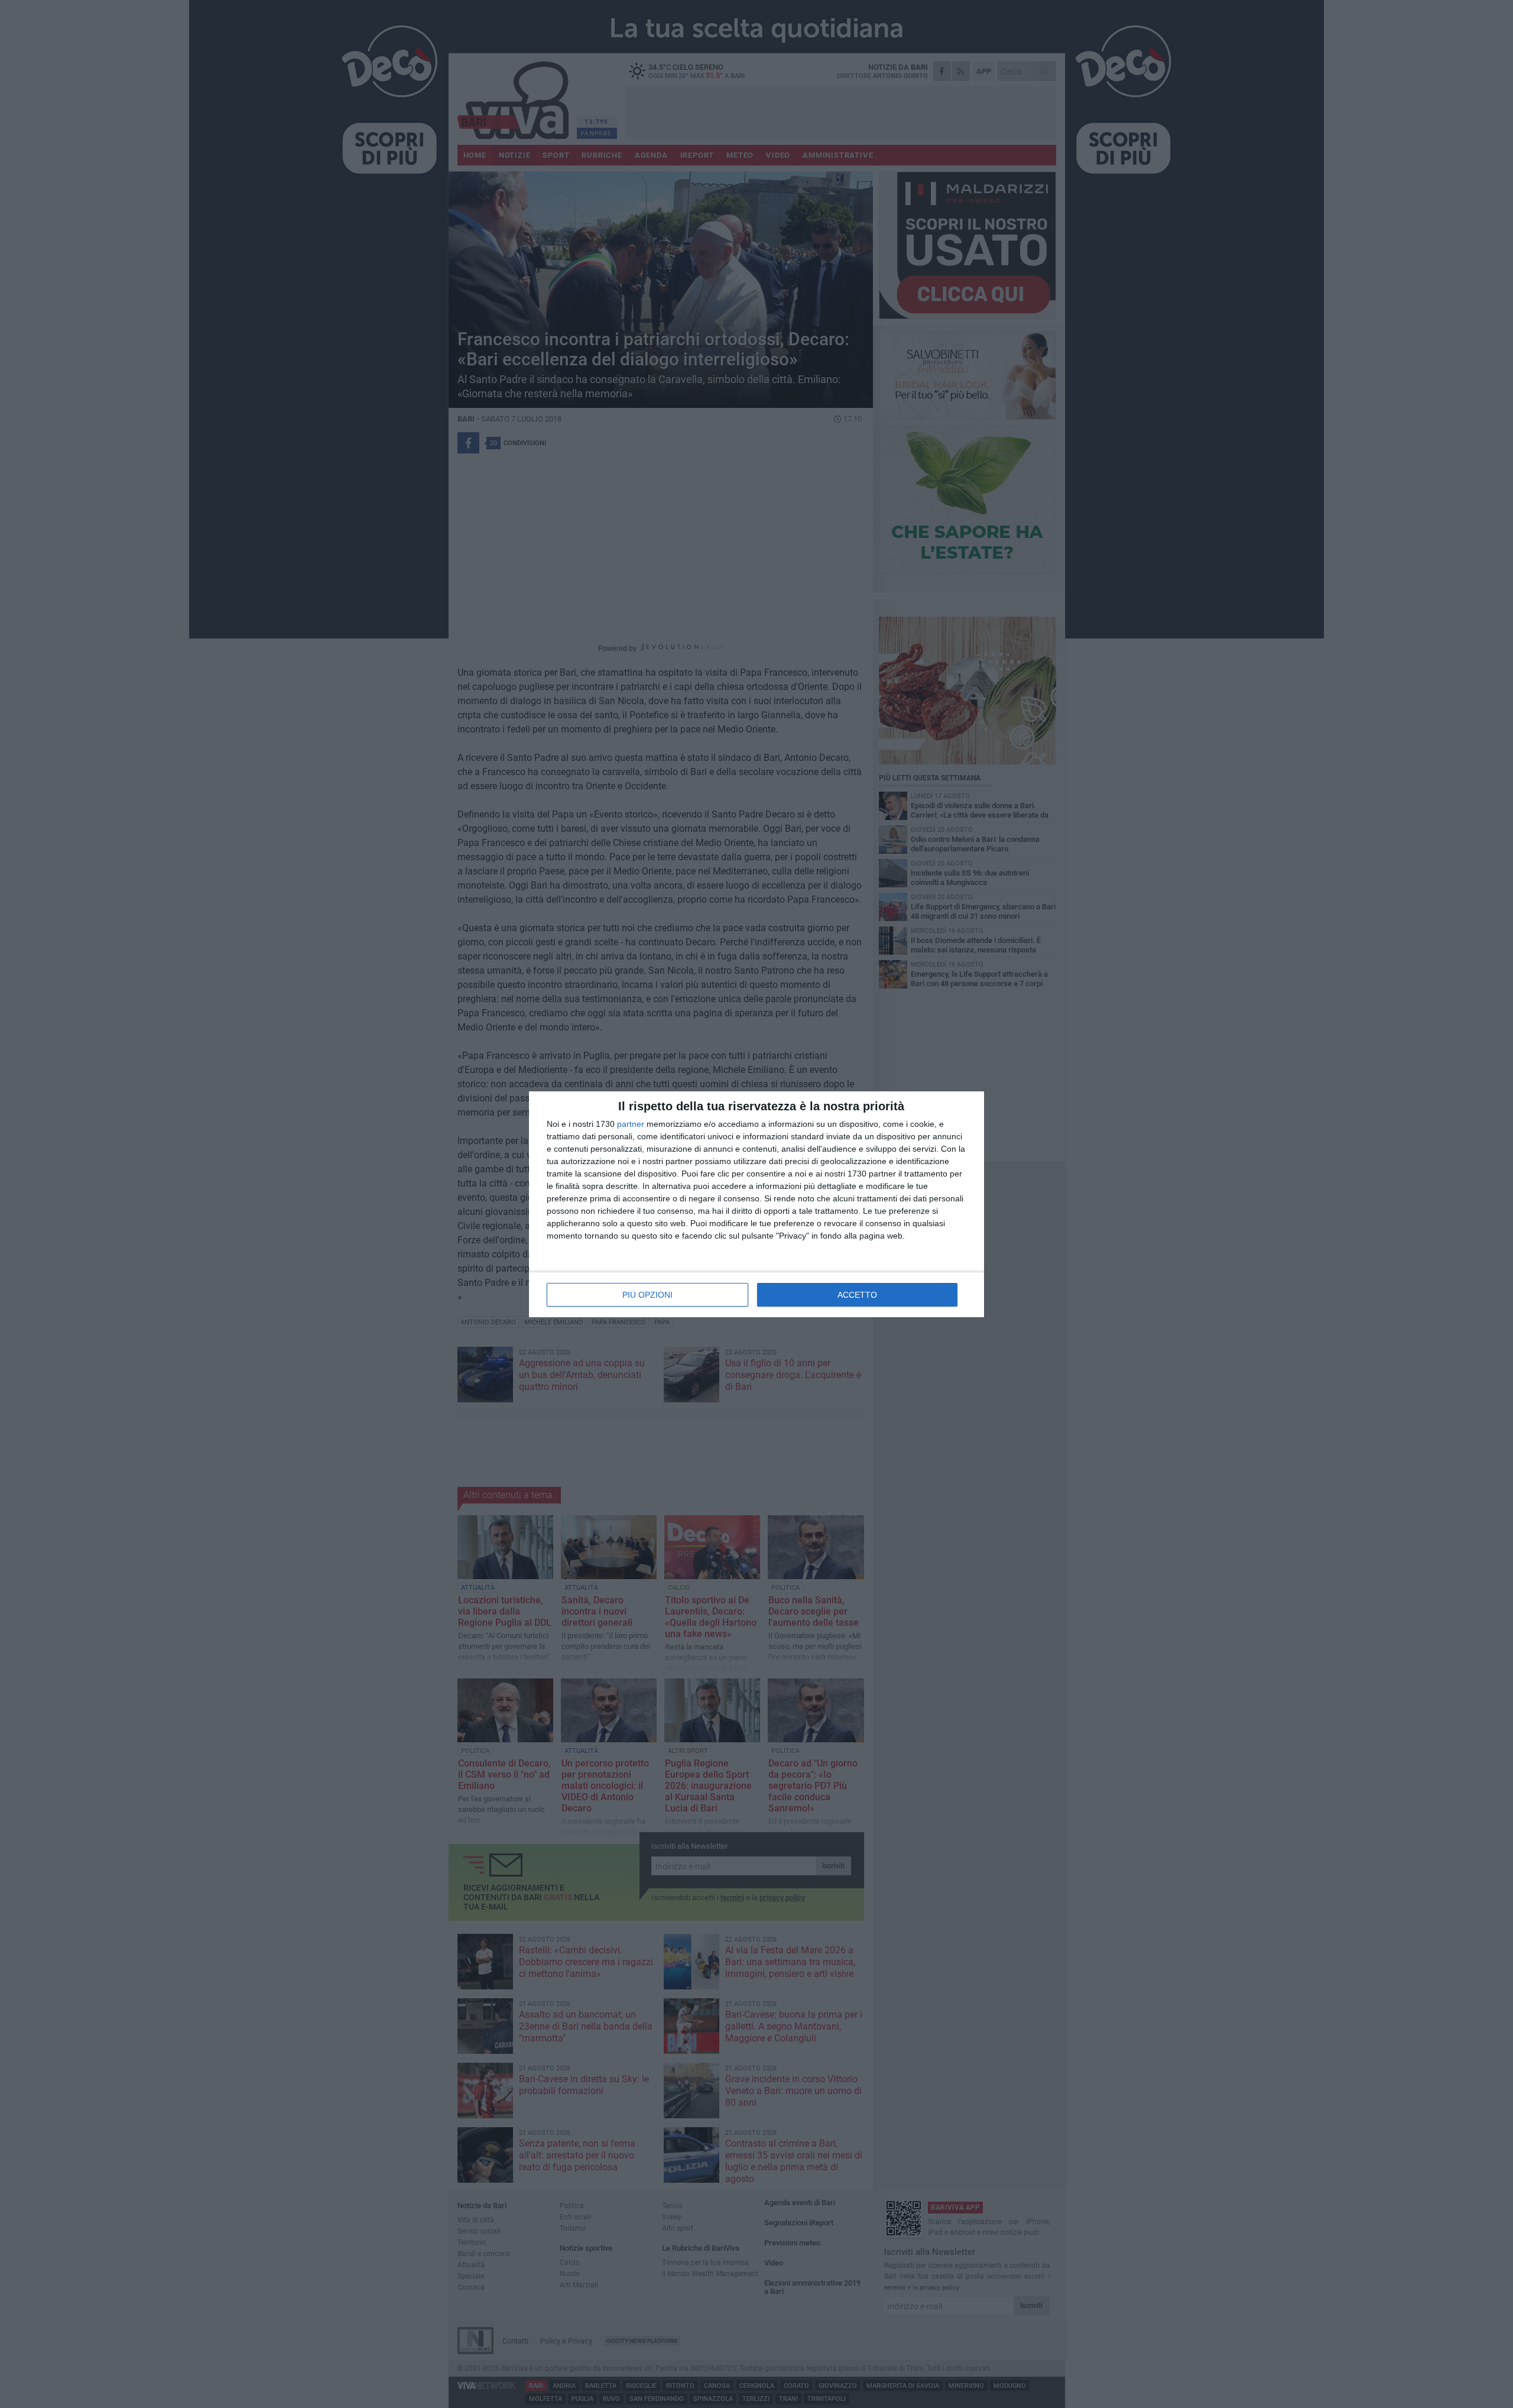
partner (631, 1124)
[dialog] (756, 1204)
